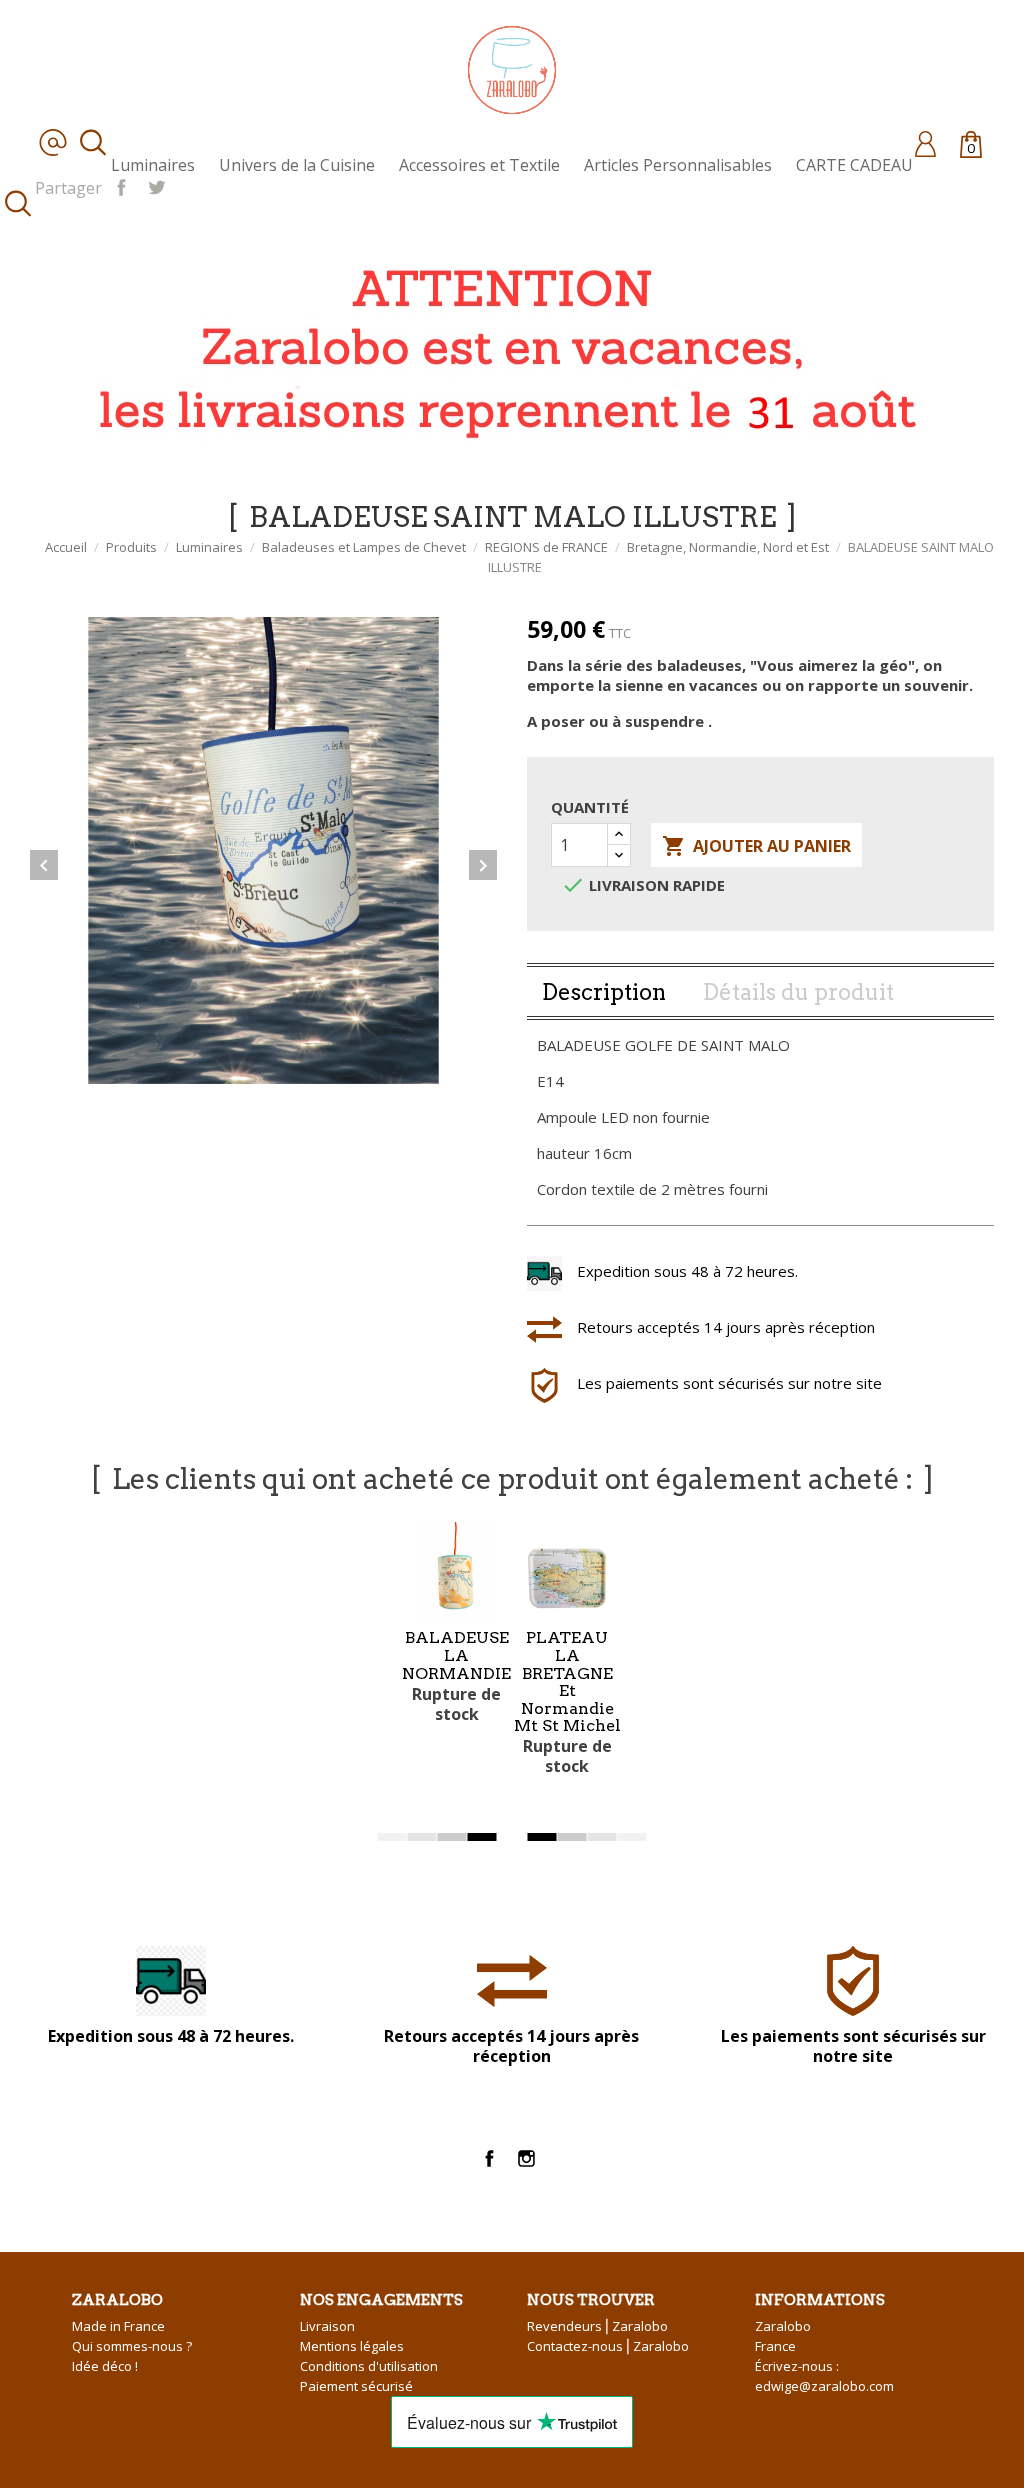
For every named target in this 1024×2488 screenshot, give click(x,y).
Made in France (118, 2326)
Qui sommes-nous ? (132, 2346)
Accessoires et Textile (479, 165)
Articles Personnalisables (678, 165)
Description (604, 992)
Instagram (526, 2158)
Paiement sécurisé (356, 2386)
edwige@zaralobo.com (824, 2386)
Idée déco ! (105, 2366)
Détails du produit (798, 992)
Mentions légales (352, 2346)
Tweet (156, 186)
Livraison (327, 2326)
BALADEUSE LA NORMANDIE (456, 1655)
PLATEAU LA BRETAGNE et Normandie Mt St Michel (567, 1681)
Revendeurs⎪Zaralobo (597, 2326)
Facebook (489, 2158)
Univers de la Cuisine (297, 165)
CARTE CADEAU (854, 165)
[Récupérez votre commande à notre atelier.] (500, 347)
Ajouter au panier (756, 846)
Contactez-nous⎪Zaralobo (608, 2346)
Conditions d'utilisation (369, 2366)
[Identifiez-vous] (925, 143)
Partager (121, 186)
